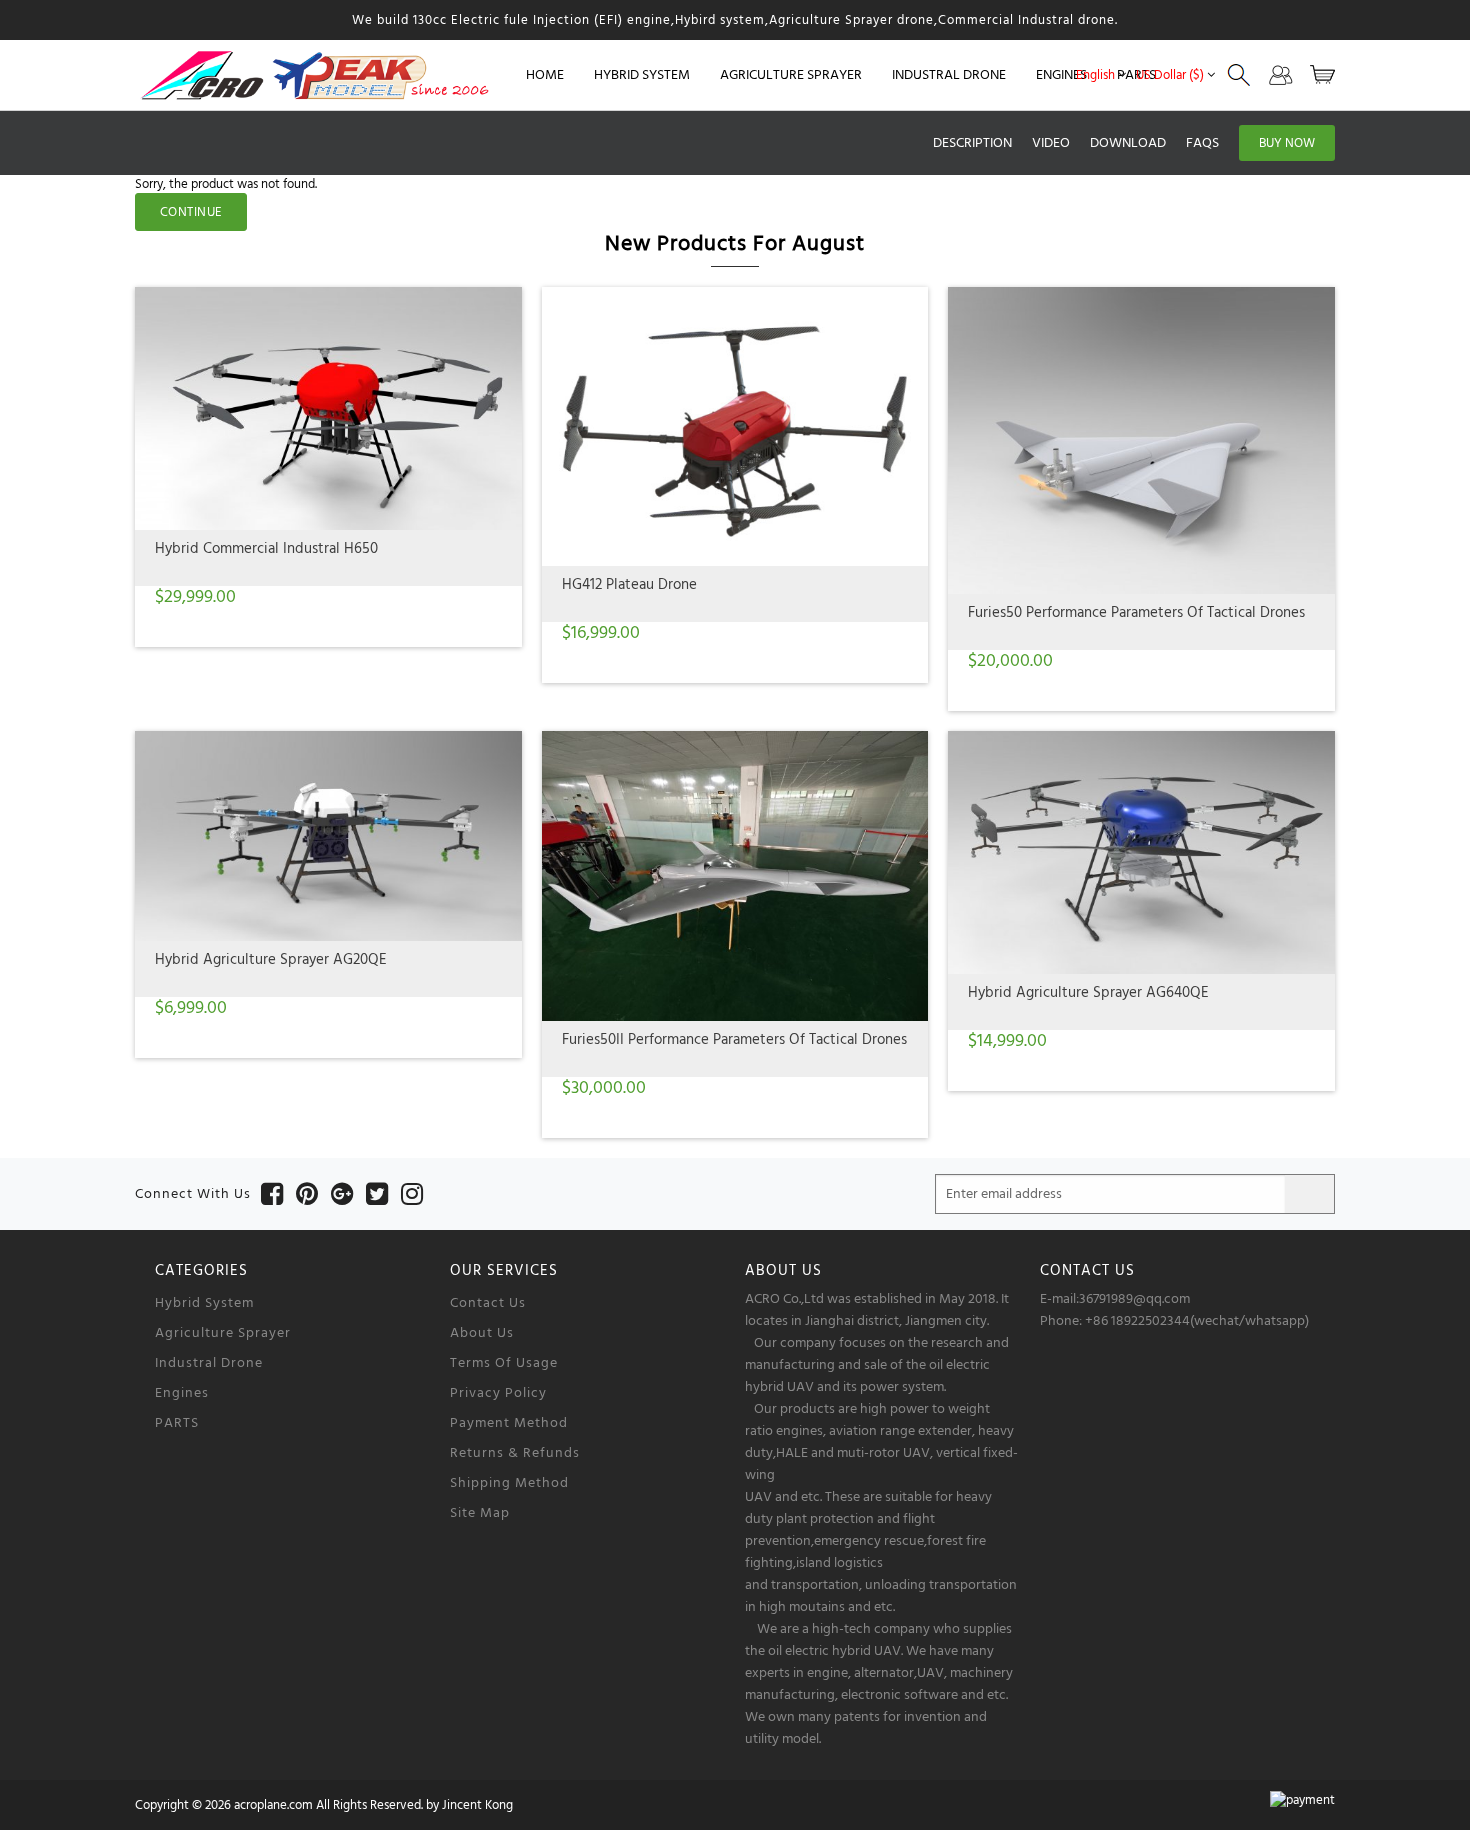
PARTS (177, 1423)
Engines (182, 1393)
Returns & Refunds (515, 1453)
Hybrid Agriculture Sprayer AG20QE (271, 959)
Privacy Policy (498, 1393)
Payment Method (509, 1423)
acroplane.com (273, 1805)
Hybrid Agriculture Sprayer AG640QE (1088, 992)
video (1051, 143)
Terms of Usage (504, 1363)
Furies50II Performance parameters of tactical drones (734, 1039)
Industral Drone (209, 1363)
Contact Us (488, 1303)
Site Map (480, 1513)
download (1128, 143)
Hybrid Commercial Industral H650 (266, 548)
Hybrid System (204, 1303)
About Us (482, 1333)
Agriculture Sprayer (223, 1333)
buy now (1287, 143)
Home (545, 75)
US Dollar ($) (1170, 75)
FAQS (1202, 143)
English (1095, 75)
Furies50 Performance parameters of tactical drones (1136, 612)
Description (972, 143)
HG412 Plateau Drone (629, 584)
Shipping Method (509, 1483)
